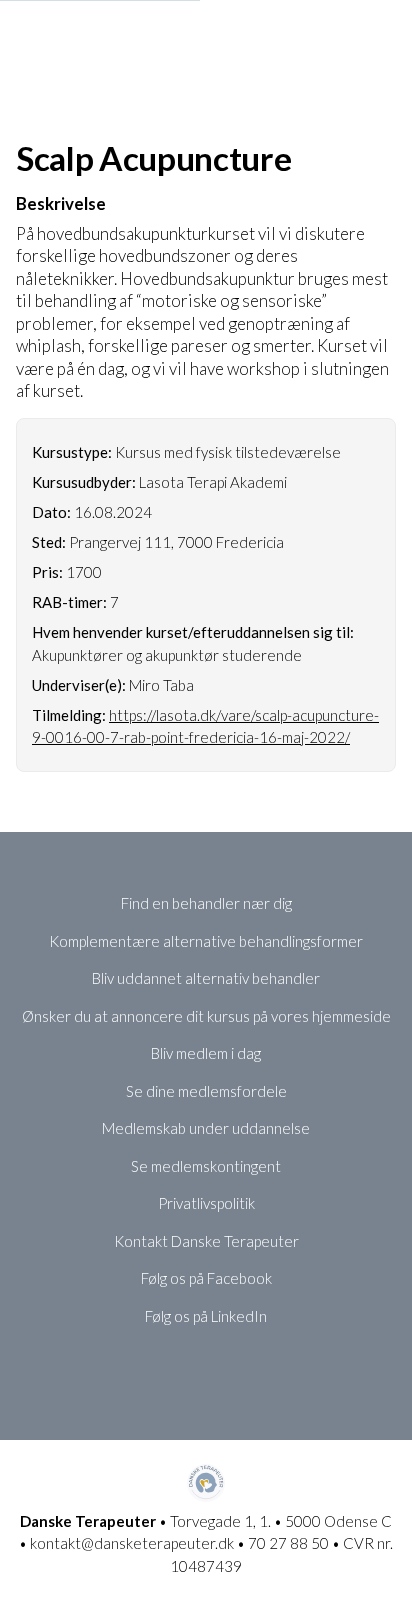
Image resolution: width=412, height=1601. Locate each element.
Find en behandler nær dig (206, 903)
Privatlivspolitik (206, 1203)
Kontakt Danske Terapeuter (206, 1241)
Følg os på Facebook (206, 1278)
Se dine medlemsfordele (206, 1091)
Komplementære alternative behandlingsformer (206, 941)
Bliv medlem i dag (206, 1053)
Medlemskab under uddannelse (206, 1128)
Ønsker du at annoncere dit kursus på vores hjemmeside (206, 1016)
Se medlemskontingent (206, 1166)
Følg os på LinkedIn (206, 1316)
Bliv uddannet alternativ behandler (206, 978)
